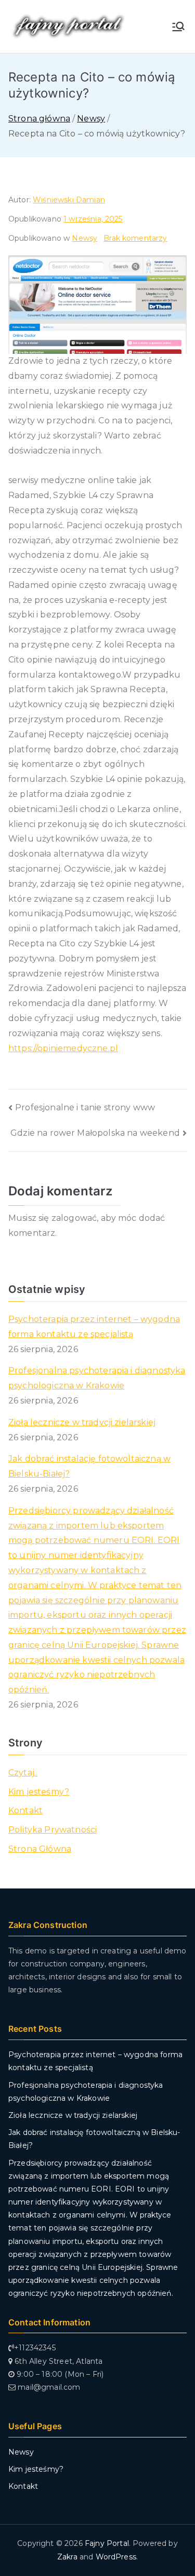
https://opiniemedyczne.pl (63, 1048)
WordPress (116, 2557)
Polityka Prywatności (53, 1830)
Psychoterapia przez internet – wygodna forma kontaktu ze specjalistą (94, 1327)
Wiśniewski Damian (69, 200)
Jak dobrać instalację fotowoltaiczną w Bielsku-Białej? (89, 1466)
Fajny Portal (107, 2543)
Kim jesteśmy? (39, 1792)
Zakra (67, 2557)
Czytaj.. (23, 1773)
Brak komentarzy (135, 238)
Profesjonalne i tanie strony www (85, 1107)
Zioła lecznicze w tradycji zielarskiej (82, 1422)
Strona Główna (40, 1849)
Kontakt (25, 1810)
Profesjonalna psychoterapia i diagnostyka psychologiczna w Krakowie (97, 1378)
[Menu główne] (178, 26)
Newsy (84, 238)
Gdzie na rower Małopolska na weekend (95, 1133)
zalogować (74, 1218)
